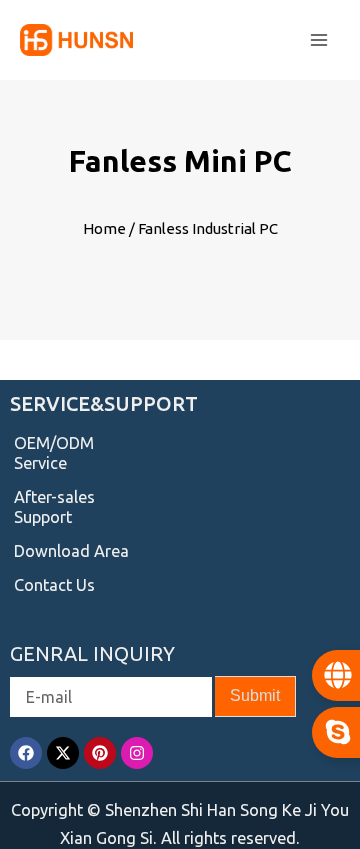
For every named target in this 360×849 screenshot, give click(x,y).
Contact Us (54, 585)
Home (104, 228)
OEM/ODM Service (54, 453)
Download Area (71, 551)
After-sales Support (54, 507)
